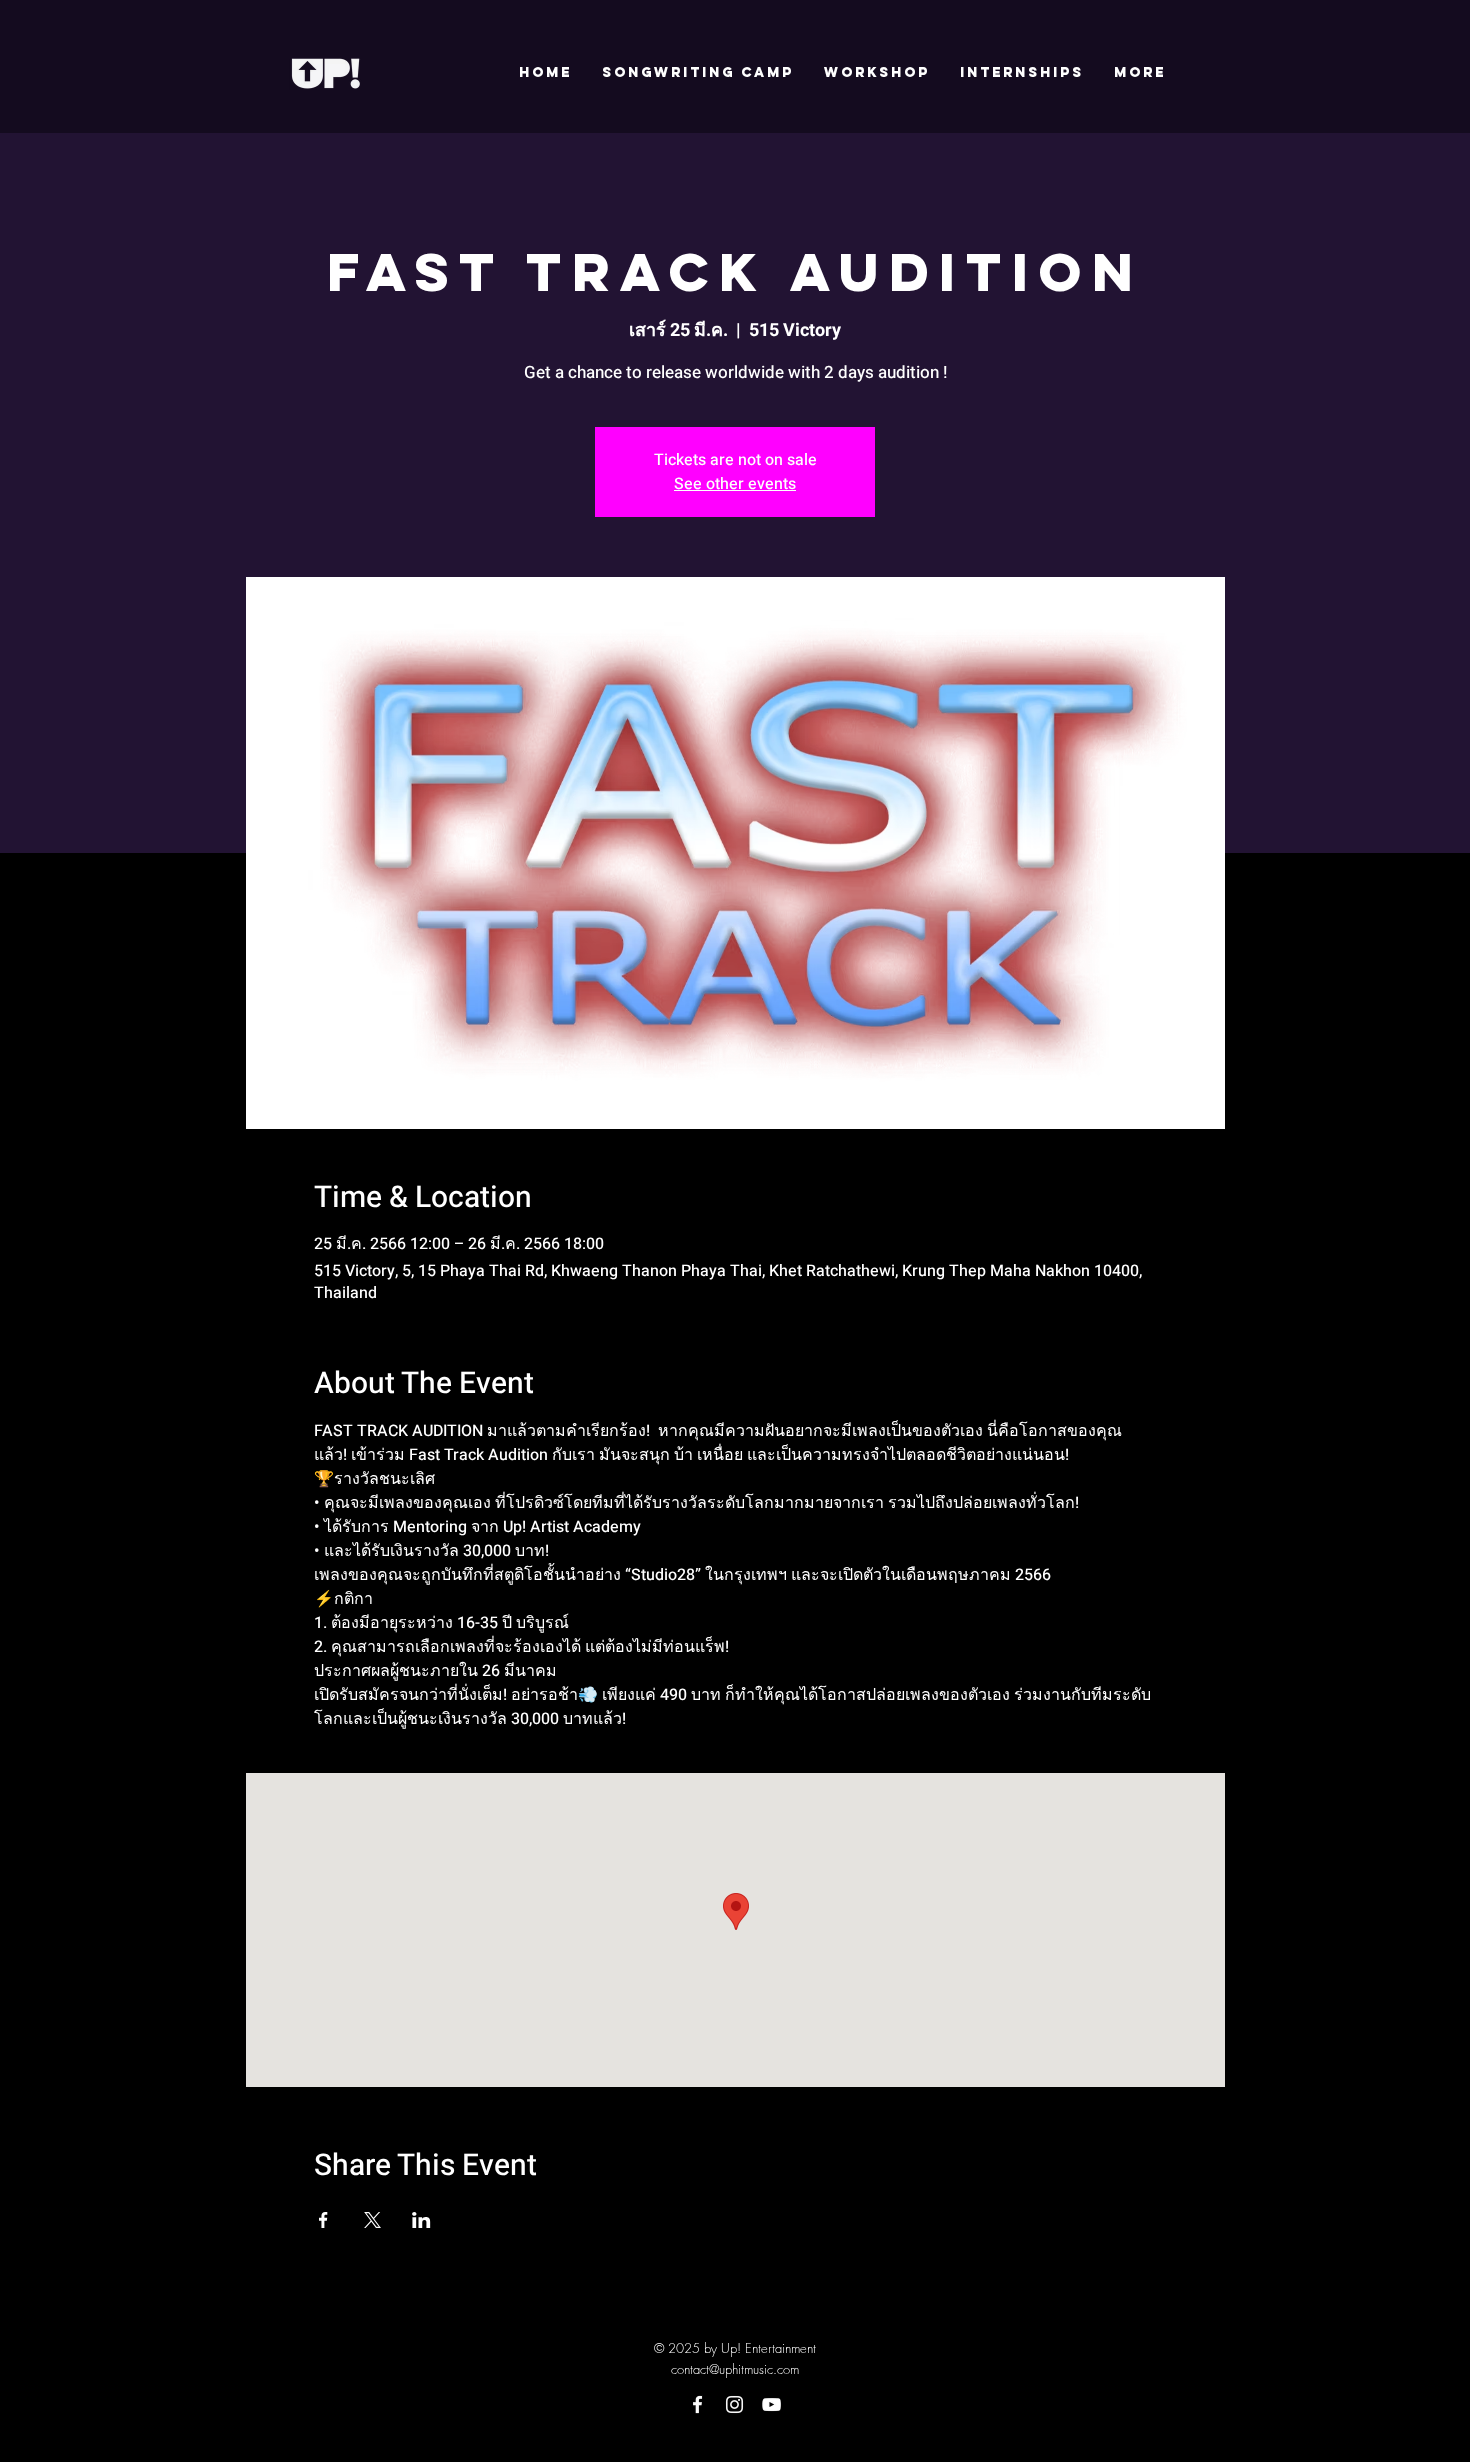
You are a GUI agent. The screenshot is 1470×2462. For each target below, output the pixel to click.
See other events (735, 484)
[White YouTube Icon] (771, 2404)
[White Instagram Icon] (734, 2404)
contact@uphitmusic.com (735, 2369)
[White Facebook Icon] (697, 2404)
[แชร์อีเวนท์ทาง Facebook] (323, 2220)
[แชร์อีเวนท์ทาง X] (372, 2220)
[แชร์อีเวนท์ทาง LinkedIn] (421, 2220)
